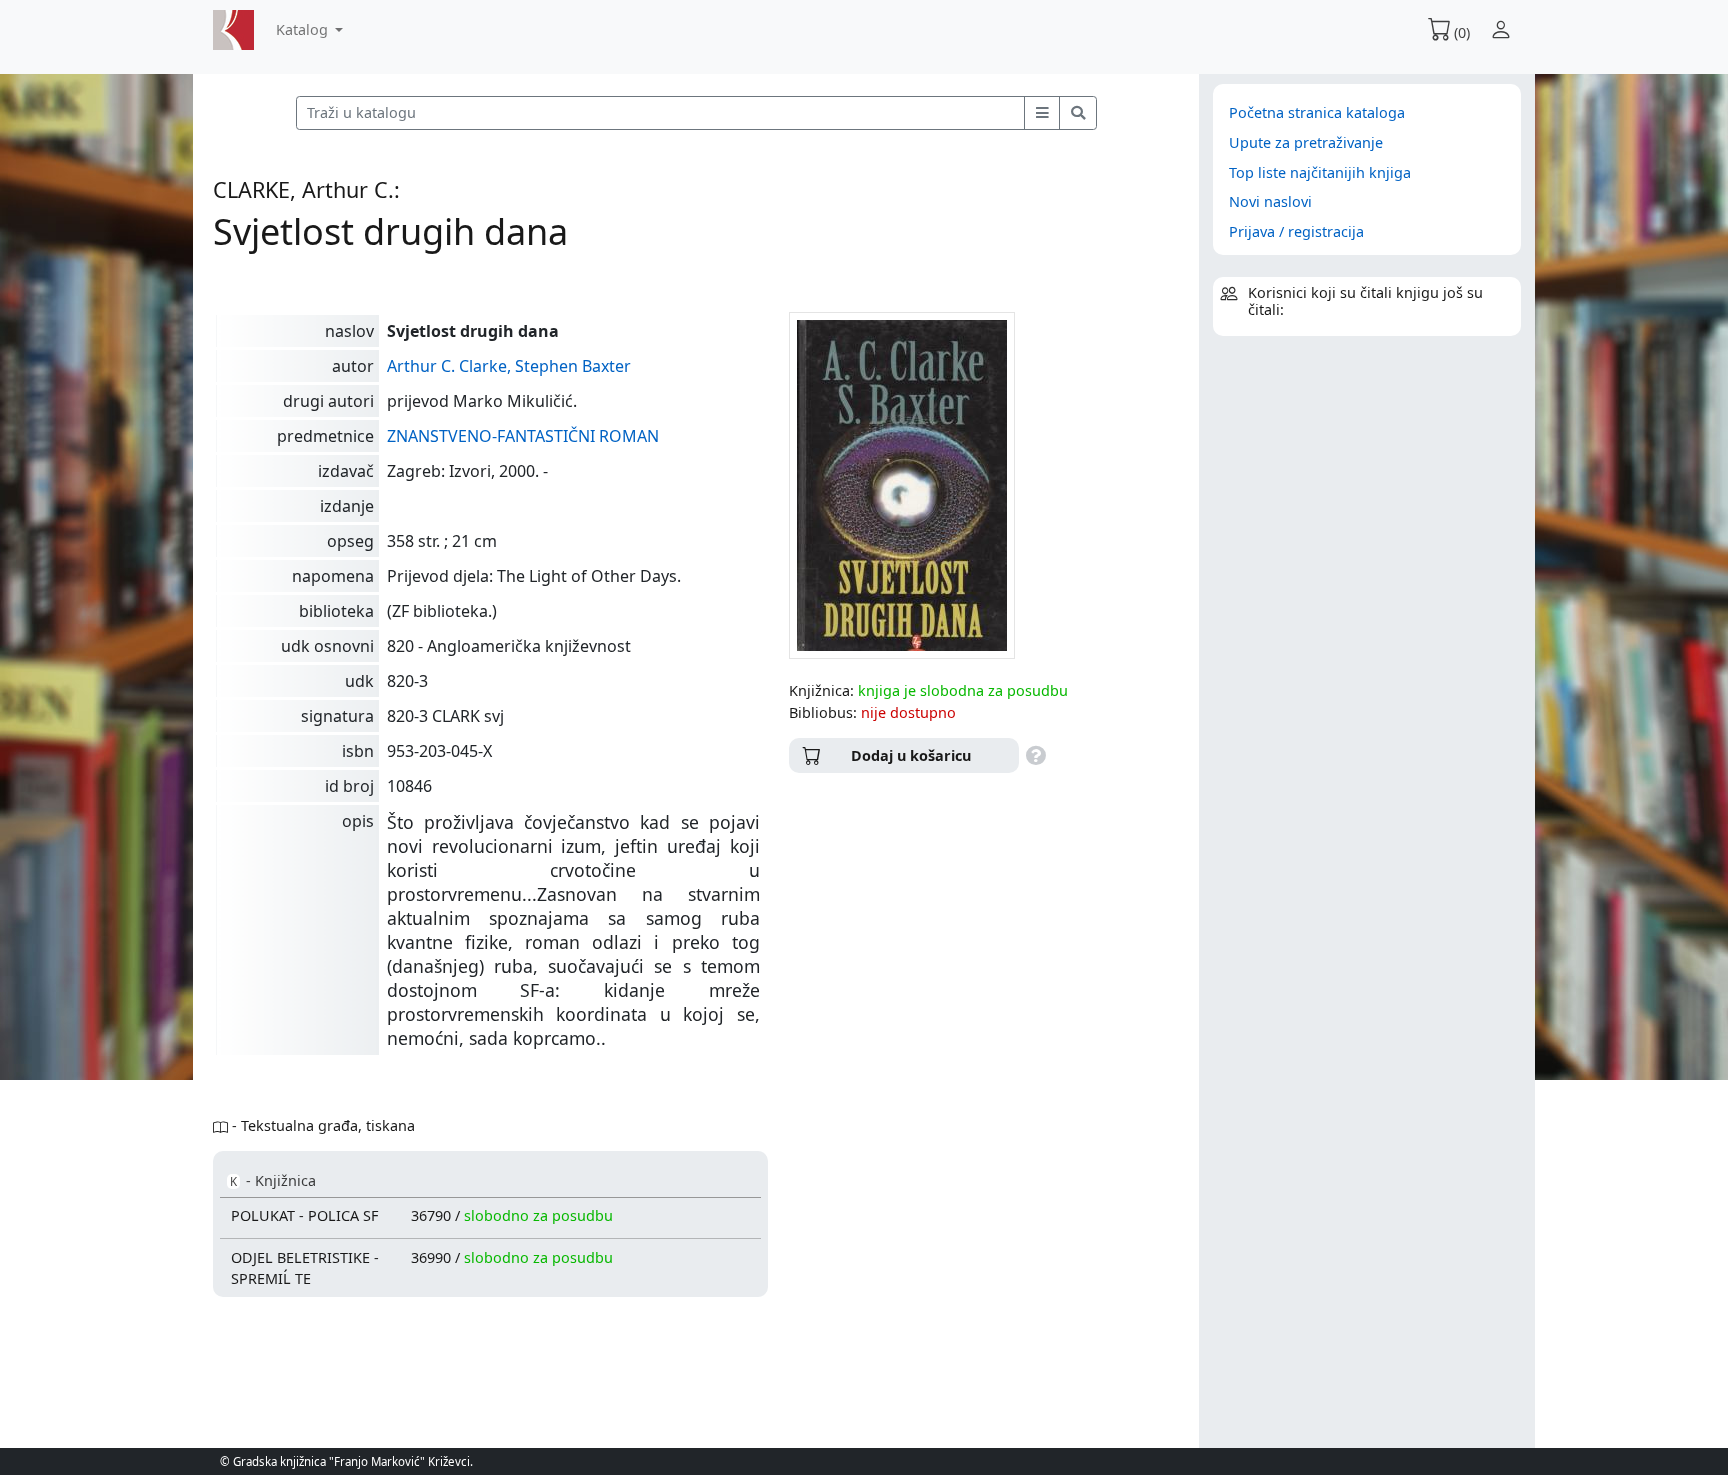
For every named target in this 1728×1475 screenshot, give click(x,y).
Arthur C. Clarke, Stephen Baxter (509, 366)
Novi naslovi (1270, 201)
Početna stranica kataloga (1317, 112)
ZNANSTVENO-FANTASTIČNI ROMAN (523, 436)
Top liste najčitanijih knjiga (1320, 172)
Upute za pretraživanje (1306, 142)
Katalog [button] (304, 29)
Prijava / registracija (1296, 231)
